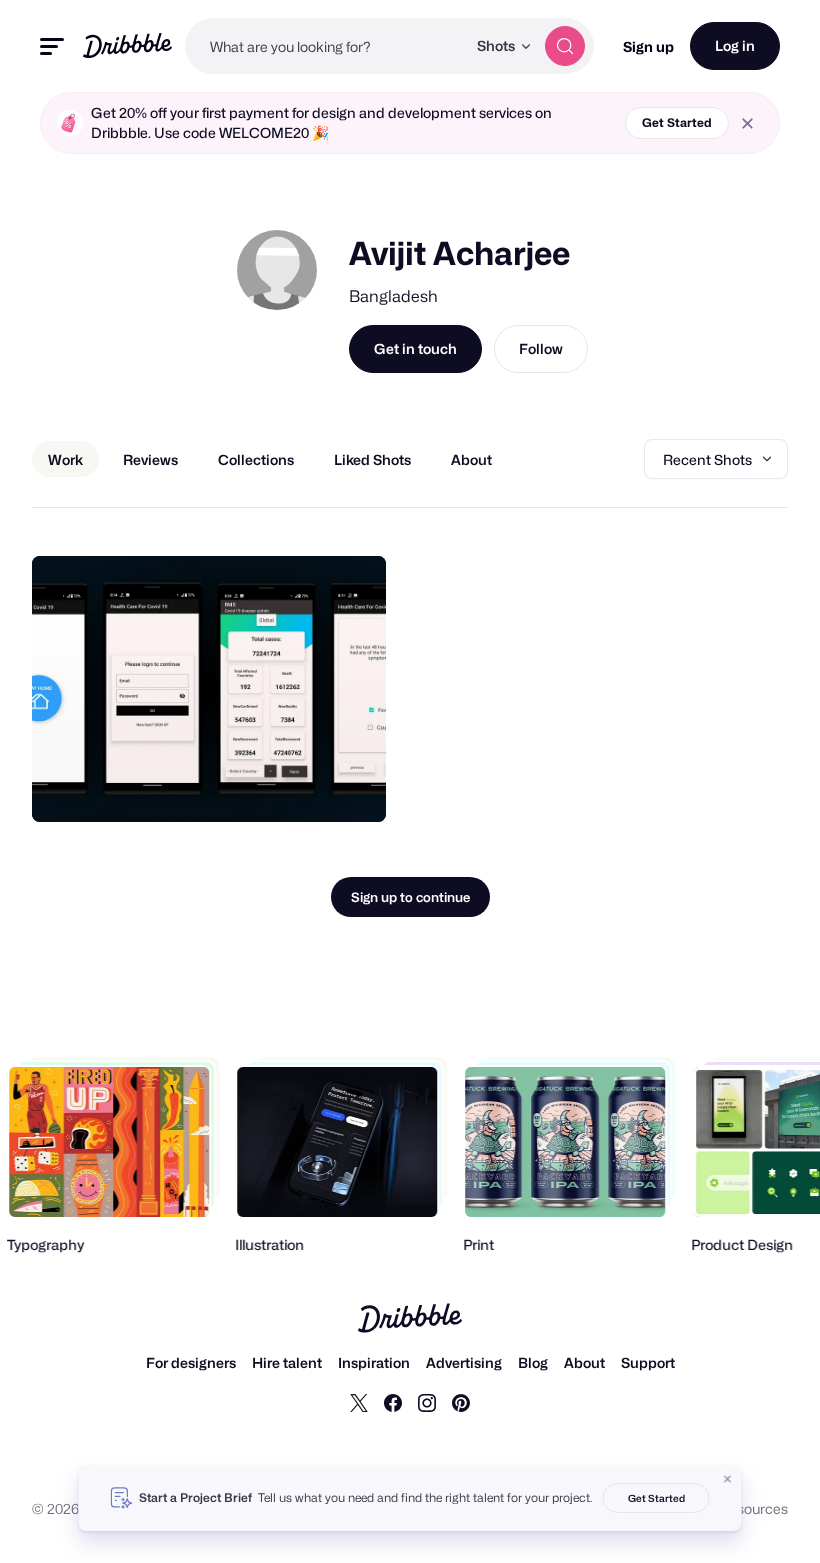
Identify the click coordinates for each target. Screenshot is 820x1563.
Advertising (464, 1362)
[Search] (565, 46)
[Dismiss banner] (728, 1479)
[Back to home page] (127, 45)
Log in (735, 45)
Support (648, 1362)
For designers (191, 1362)
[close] (747, 123)
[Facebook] (393, 1402)
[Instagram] (427, 1402)
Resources (753, 1508)
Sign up (648, 46)
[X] (359, 1402)
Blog (533, 1362)
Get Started (677, 122)
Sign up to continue (410, 897)
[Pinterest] (461, 1402)
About (584, 1362)
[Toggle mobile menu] (52, 46)
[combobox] (325, 46)
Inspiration (374, 1362)
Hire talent (287, 1362)
